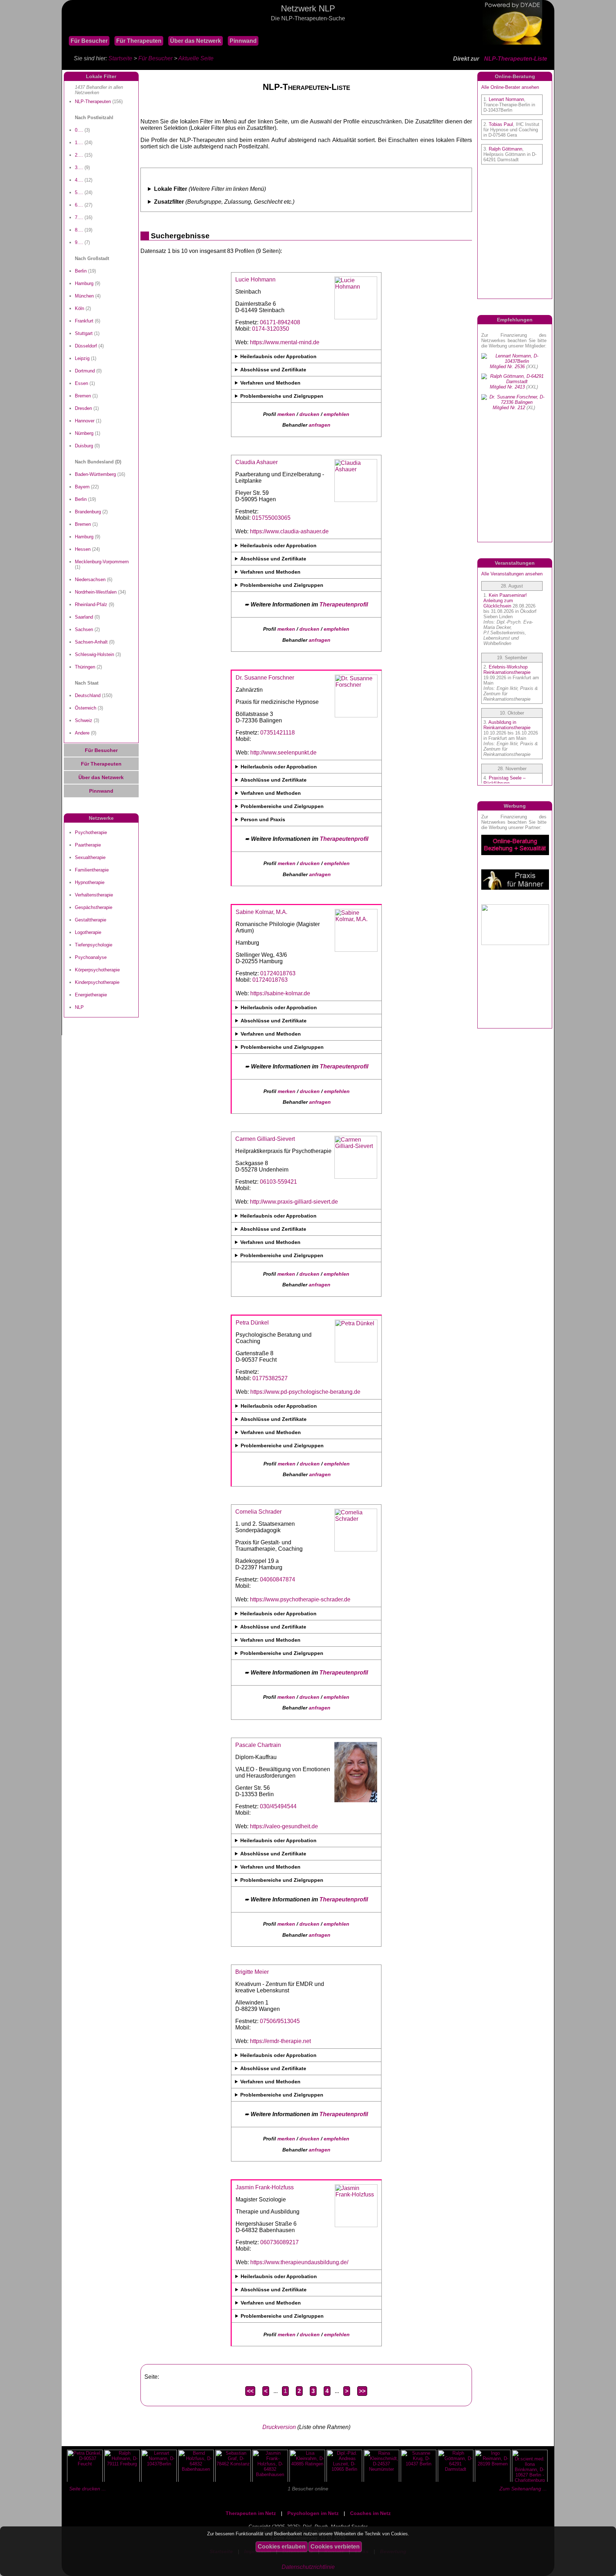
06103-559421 (278, 1182)
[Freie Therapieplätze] (65, 28)
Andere (82, 733)
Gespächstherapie (94, 907)
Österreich (86, 708)
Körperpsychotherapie (97, 970)
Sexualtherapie (90, 857)
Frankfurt (84, 321)
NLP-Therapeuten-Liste (516, 59)
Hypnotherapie (90, 882)
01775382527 (270, 1378)
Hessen (83, 549)
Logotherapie (88, 932)
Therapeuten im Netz (251, 2513)
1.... (79, 143)
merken (286, 414)
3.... (79, 167)
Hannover (85, 421)
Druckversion (279, 2427)
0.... (79, 130)
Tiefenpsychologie (94, 945)
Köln (79, 308)
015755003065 (271, 518)
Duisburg (84, 446)
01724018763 (278, 973)
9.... (79, 242)
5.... (79, 192)
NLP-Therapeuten (93, 101)
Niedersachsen (90, 580)
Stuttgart (84, 333)
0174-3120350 (271, 329)
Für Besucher (89, 41)
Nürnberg (84, 433)
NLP (79, 1007)
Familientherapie (92, 870)
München (84, 296)
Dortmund (85, 371)
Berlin (81, 271)
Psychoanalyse (91, 957)
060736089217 (279, 2242)
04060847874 (278, 1579)
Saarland (84, 617)
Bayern (82, 487)
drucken (309, 414)
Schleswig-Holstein (94, 654)
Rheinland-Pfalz (91, 604)
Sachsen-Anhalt (91, 642)
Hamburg (84, 283)
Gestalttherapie (91, 920)
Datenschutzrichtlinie (308, 2567)
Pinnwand (243, 41)
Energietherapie (91, 995)
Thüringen (85, 667)
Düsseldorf (86, 346)
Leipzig (82, 358)
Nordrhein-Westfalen (96, 592)
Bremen (83, 396)
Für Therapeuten (139, 41)
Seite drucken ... (88, 2489)
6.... (79, 205)
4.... (79, 180)
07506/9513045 (280, 2021)
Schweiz (84, 720)
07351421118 (278, 733)
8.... (79, 230)
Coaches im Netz (370, 2513)
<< (250, 2391)
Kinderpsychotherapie (97, 982)
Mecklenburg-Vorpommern (102, 562)
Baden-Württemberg (95, 474)
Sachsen (84, 629)
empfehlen (337, 414)
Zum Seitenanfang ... (523, 2489)
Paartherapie (88, 845)
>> (362, 2391)
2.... (79, 155)
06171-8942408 (280, 322)
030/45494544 (278, 1806)
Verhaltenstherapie (94, 895)
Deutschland (88, 695)
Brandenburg (88, 512)
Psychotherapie (91, 832)
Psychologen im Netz (313, 2513)
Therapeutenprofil (344, 604)
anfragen (320, 425)
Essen (81, 383)
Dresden (83, 408)
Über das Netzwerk (196, 41)
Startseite (120, 58)
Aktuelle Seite (196, 58)
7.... (79, 217)
